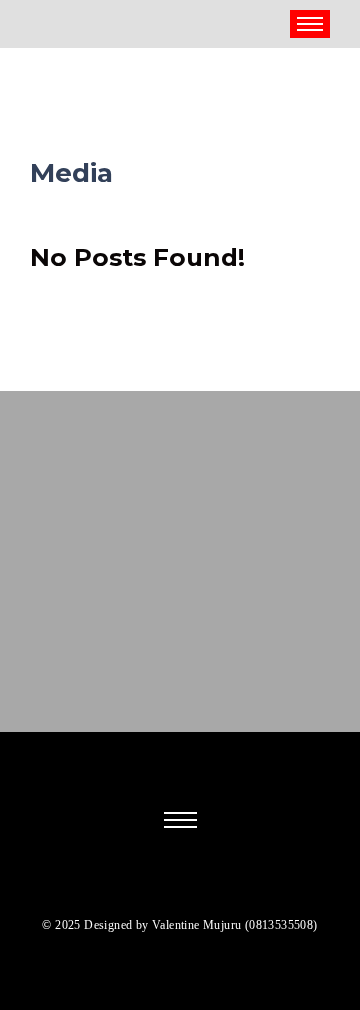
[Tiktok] (192, 888)
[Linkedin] (215, 888)
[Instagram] (169, 888)
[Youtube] (238, 888)
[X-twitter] (146, 888)
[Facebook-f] (123, 888)
